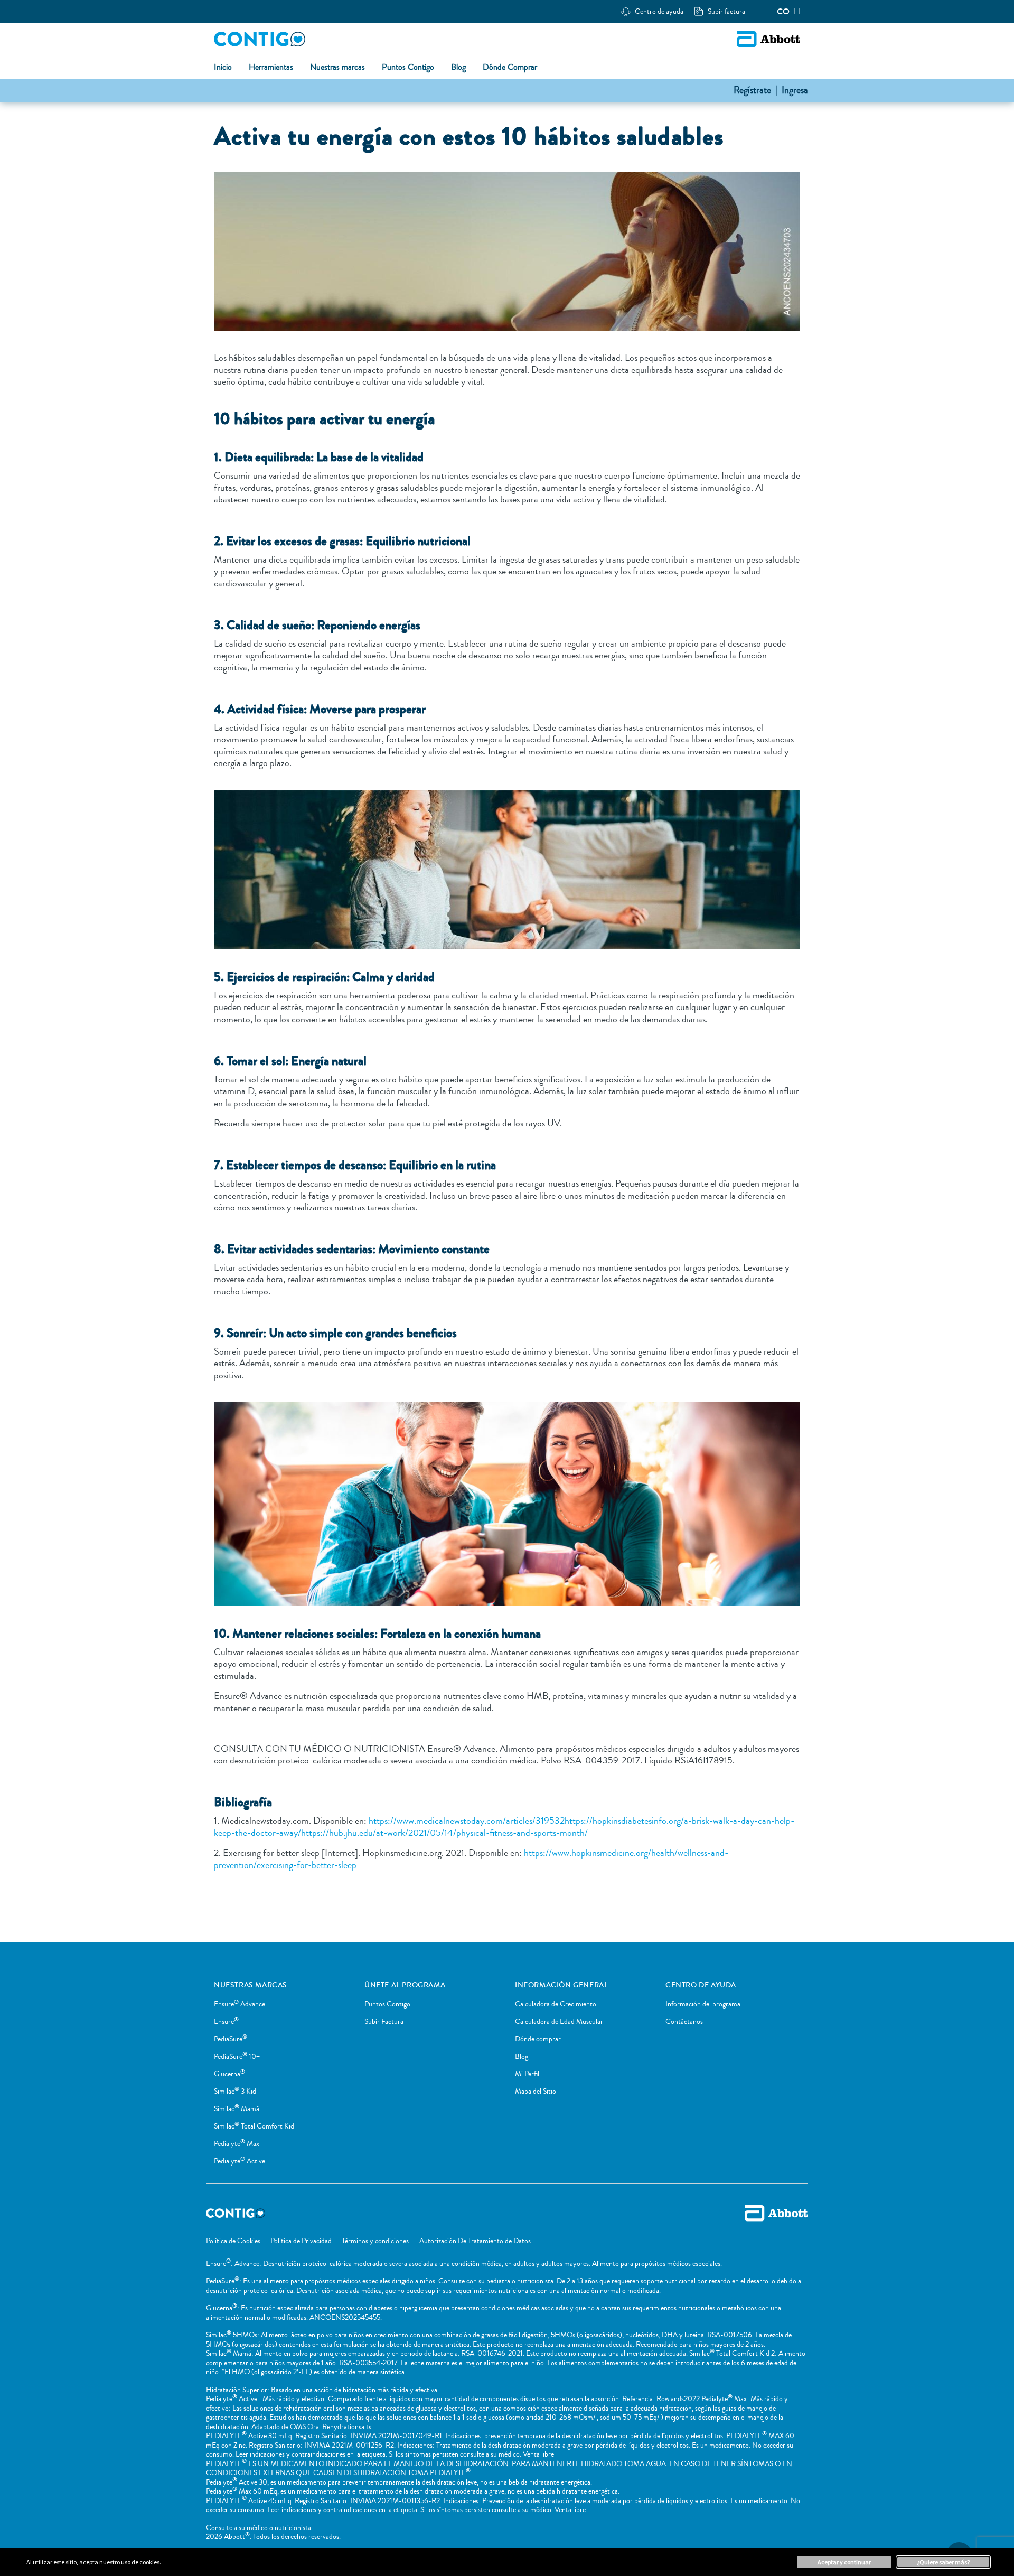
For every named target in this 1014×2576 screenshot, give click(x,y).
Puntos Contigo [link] (408, 68)
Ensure (226, 2022)
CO (783, 12)
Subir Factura (384, 2022)
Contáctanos (684, 2022)
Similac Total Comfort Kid (254, 2126)
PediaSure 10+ (237, 2057)
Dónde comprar (538, 2039)
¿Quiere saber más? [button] (943, 2562)
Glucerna (229, 2074)
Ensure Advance (240, 2004)
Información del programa (703, 2004)
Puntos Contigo (387, 2004)
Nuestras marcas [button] (337, 68)
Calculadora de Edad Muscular (559, 2022)
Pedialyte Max (237, 2144)
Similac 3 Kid (235, 2092)
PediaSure (231, 2039)
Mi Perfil (527, 2074)
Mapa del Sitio (536, 2092)
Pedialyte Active (240, 2161)
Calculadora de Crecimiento (556, 2004)
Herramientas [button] (271, 68)
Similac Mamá (237, 2109)
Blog (522, 2057)
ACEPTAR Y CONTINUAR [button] (844, 2562)
